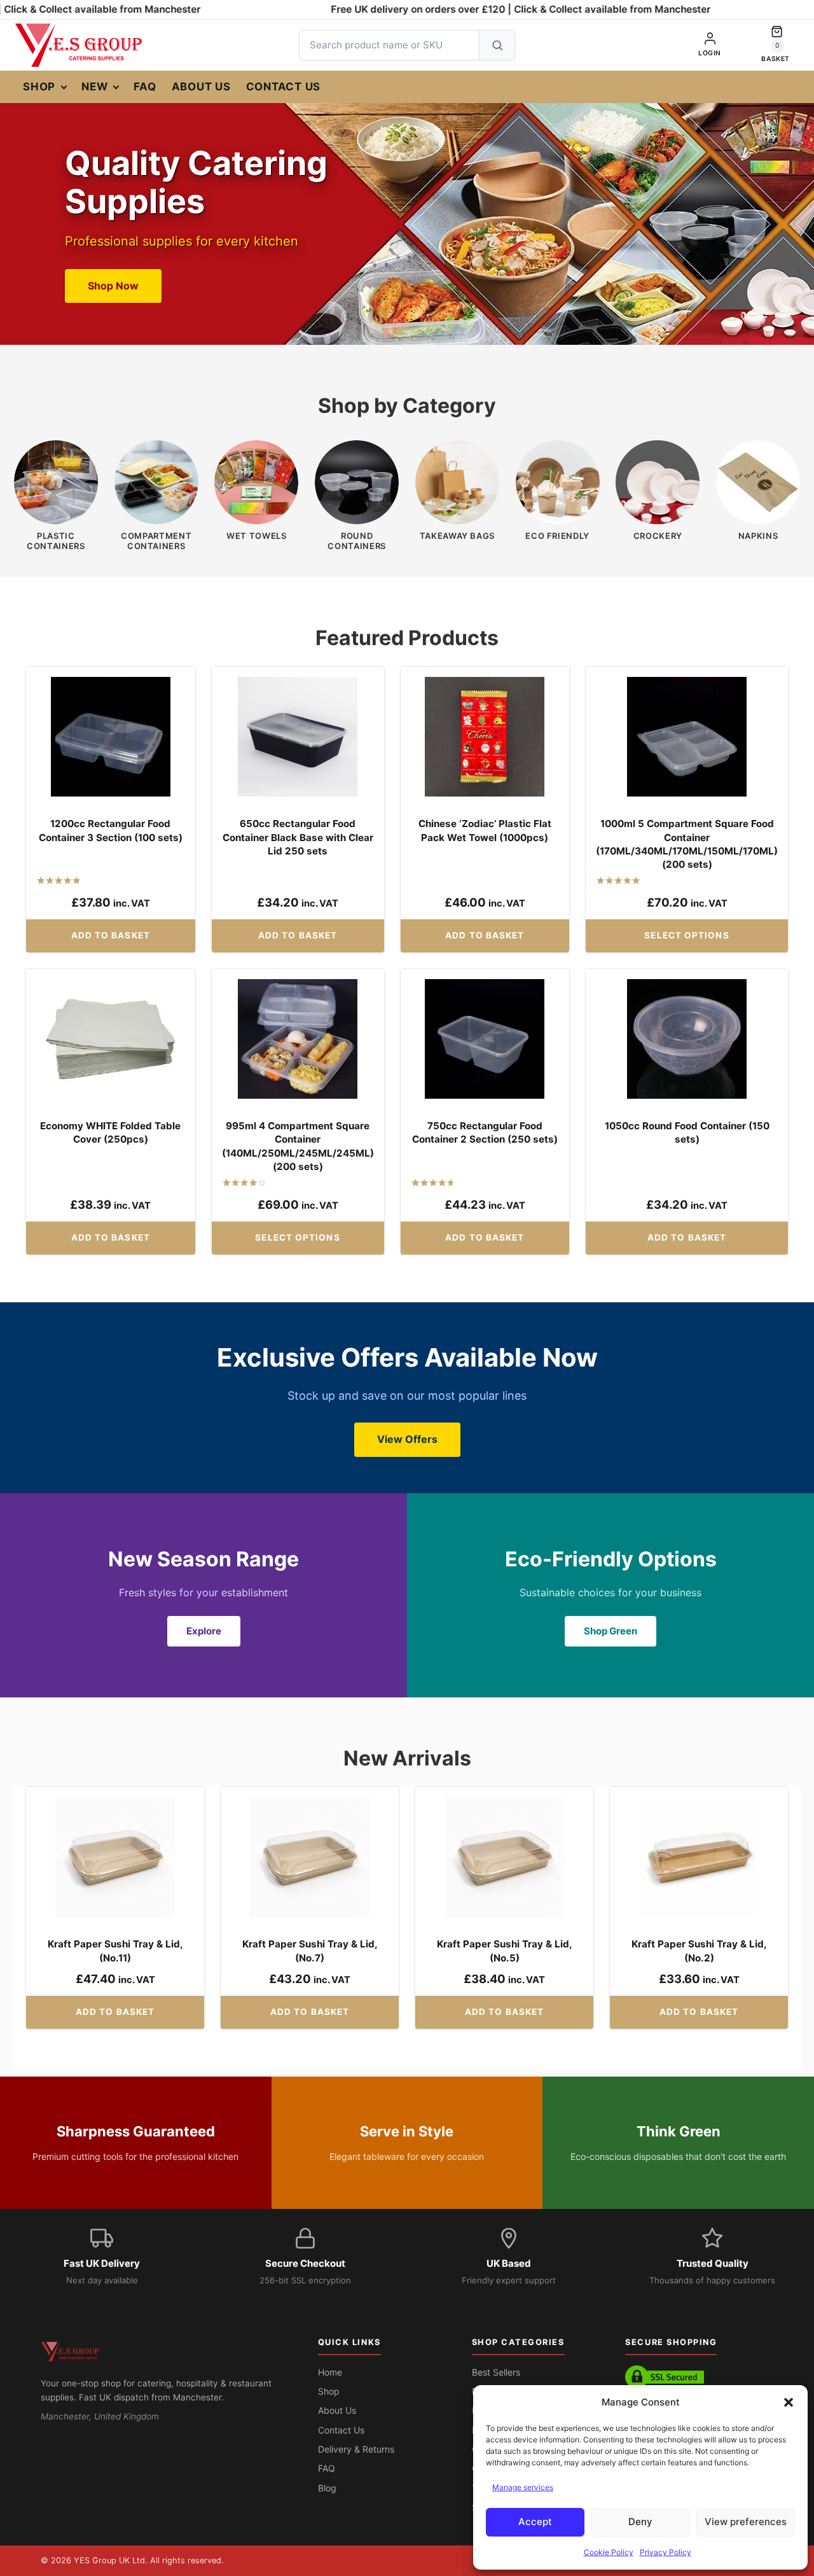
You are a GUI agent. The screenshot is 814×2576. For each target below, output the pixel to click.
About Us (201, 87)
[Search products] (497, 45)
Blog (327, 2488)
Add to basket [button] (111, 935)
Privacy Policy (666, 2552)
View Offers (407, 1439)
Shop (39, 87)
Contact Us (284, 87)
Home (330, 2372)
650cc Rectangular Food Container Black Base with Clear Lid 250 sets (298, 837)
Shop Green (610, 1631)
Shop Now (113, 286)
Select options (686, 935)
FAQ (145, 87)
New (94, 87)
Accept (535, 2522)
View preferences (746, 2522)
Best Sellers (496, 2372)
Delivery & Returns (356, 2449)
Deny (640, 2522)
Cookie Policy (609, 2552)
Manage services (523, 2487)
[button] (789, 2402)
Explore (204, 1631)
